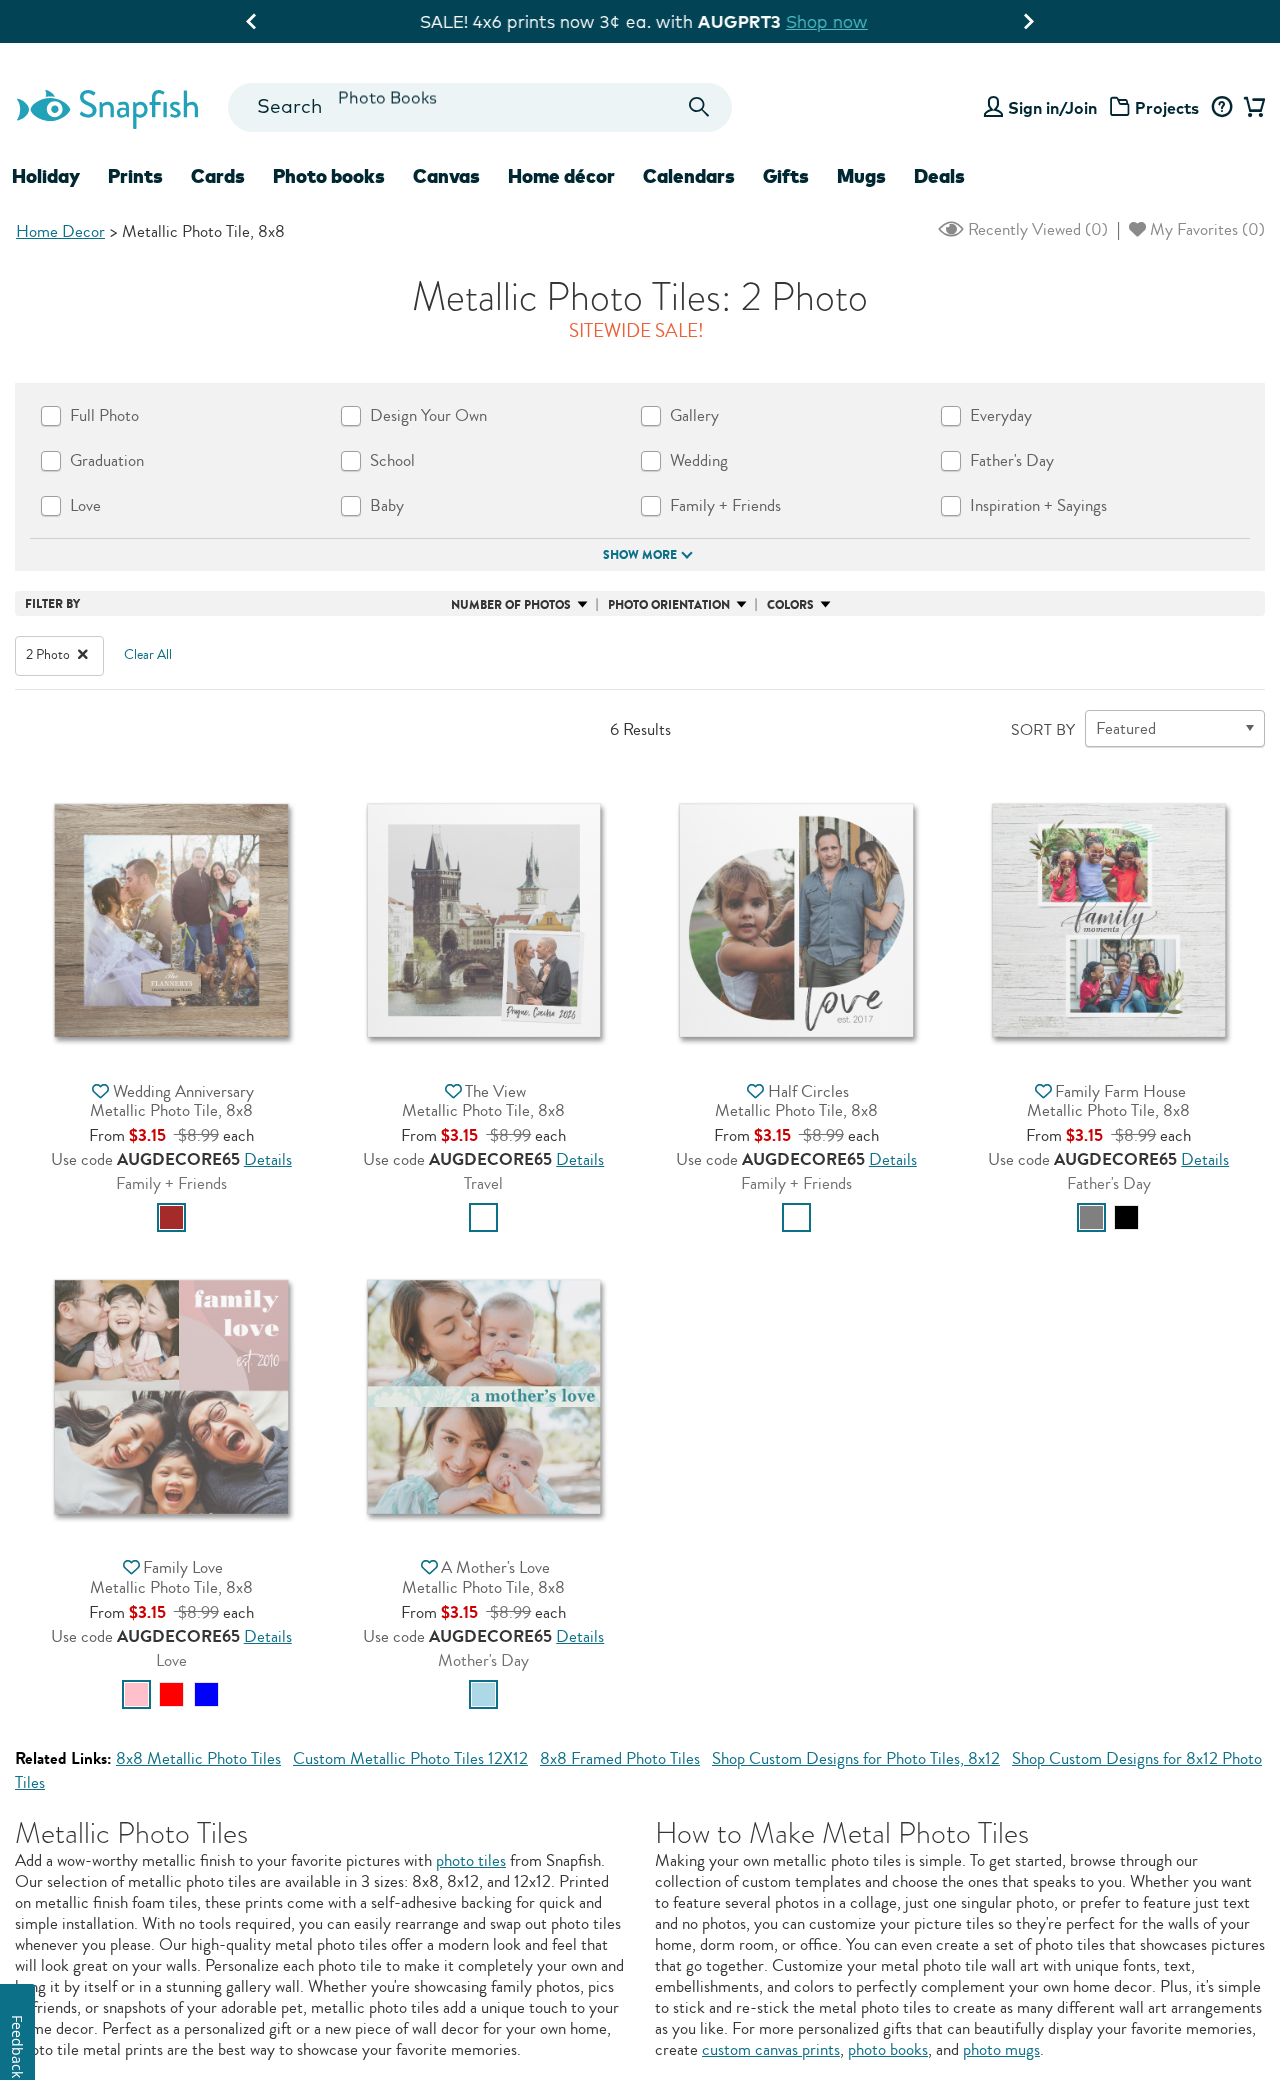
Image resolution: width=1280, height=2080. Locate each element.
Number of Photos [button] (511, 605)
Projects (1167, 108)
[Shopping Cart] (1251, 108)
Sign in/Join (1052, 108)
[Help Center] (1221, 108)
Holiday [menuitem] (46, 176)
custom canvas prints (771, 2049)
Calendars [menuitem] (689, 176)
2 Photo (49, 655)
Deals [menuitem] (939, 176)
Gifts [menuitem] (786, 176)
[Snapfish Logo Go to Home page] (106, 107)
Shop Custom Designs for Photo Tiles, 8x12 (856, 1758)
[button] (171, 917)
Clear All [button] (148, 655)
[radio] (171, 1217)
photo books (888, 2049)
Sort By (1043, 730)
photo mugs (1001, 2049)
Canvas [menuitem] (446, 176)
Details (268, 1159)
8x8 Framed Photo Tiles (620, 1758)
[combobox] (479, 107)
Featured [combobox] (1126, 728)
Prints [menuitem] (135, 176)
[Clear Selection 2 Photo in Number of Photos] (83, 655)
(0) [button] (1036, 229)
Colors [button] (790, 605)
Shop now (823, 21)
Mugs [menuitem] (861, 176)
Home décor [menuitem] (561, 176)
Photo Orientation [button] (669, 605)
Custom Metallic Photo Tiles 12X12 (410, 1758)
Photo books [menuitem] (329, 176)
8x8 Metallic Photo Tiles (198, 1758)
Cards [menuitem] (218, 176)
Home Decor (60, 231)
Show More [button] (640, 555)
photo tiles (471, 1860)
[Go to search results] (699, 107)
